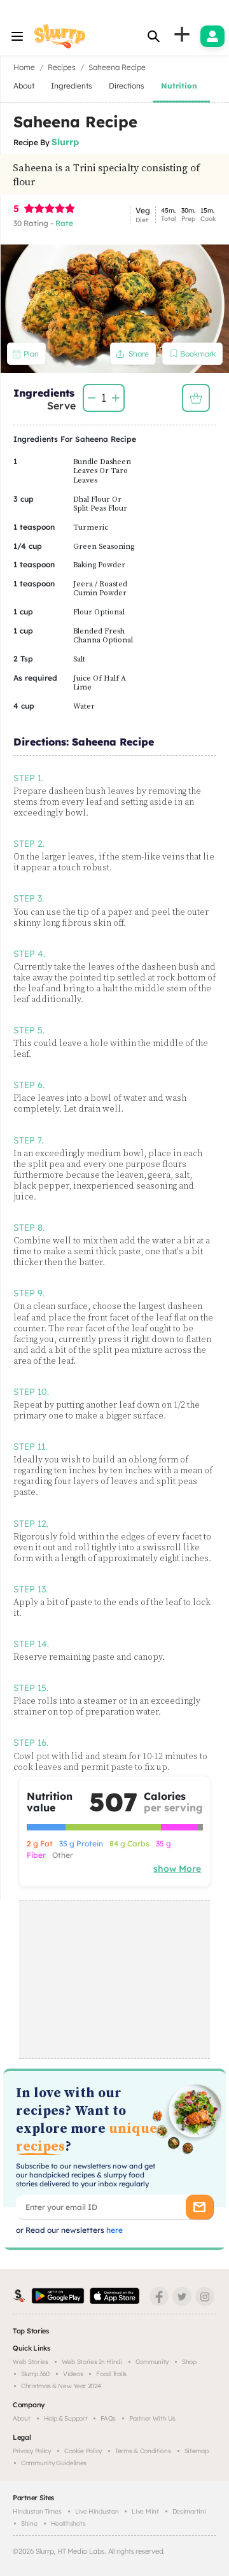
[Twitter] (182, 2296)
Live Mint (145, 2511)
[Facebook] (159, 2296)
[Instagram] (205, 2296)
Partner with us (152, 2418)
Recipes (62, 67)
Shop (189, 2362)
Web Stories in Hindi (92, 2362)
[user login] (212, 36)
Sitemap (197, 2451)
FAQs (108, 2418)
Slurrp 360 (35, 2374)
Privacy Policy (32, 2451)
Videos (73, 2374)
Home (24, 67)
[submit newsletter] (199, 2207)
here (114, 2230)
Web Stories (31, 2362)
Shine (29, 2523)
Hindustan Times (37, 2511)
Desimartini (189, 2511)
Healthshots (68, 2523)
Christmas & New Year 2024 (61, 2386)
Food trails (111, 2374)
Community (152, 2362)
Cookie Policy (83, 2451)
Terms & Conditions (143, 2451)
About (22, 2418)
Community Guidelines (54, 2463)
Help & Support (66, 2418)
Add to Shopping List (196, 398)
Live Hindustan (97, 2511)
